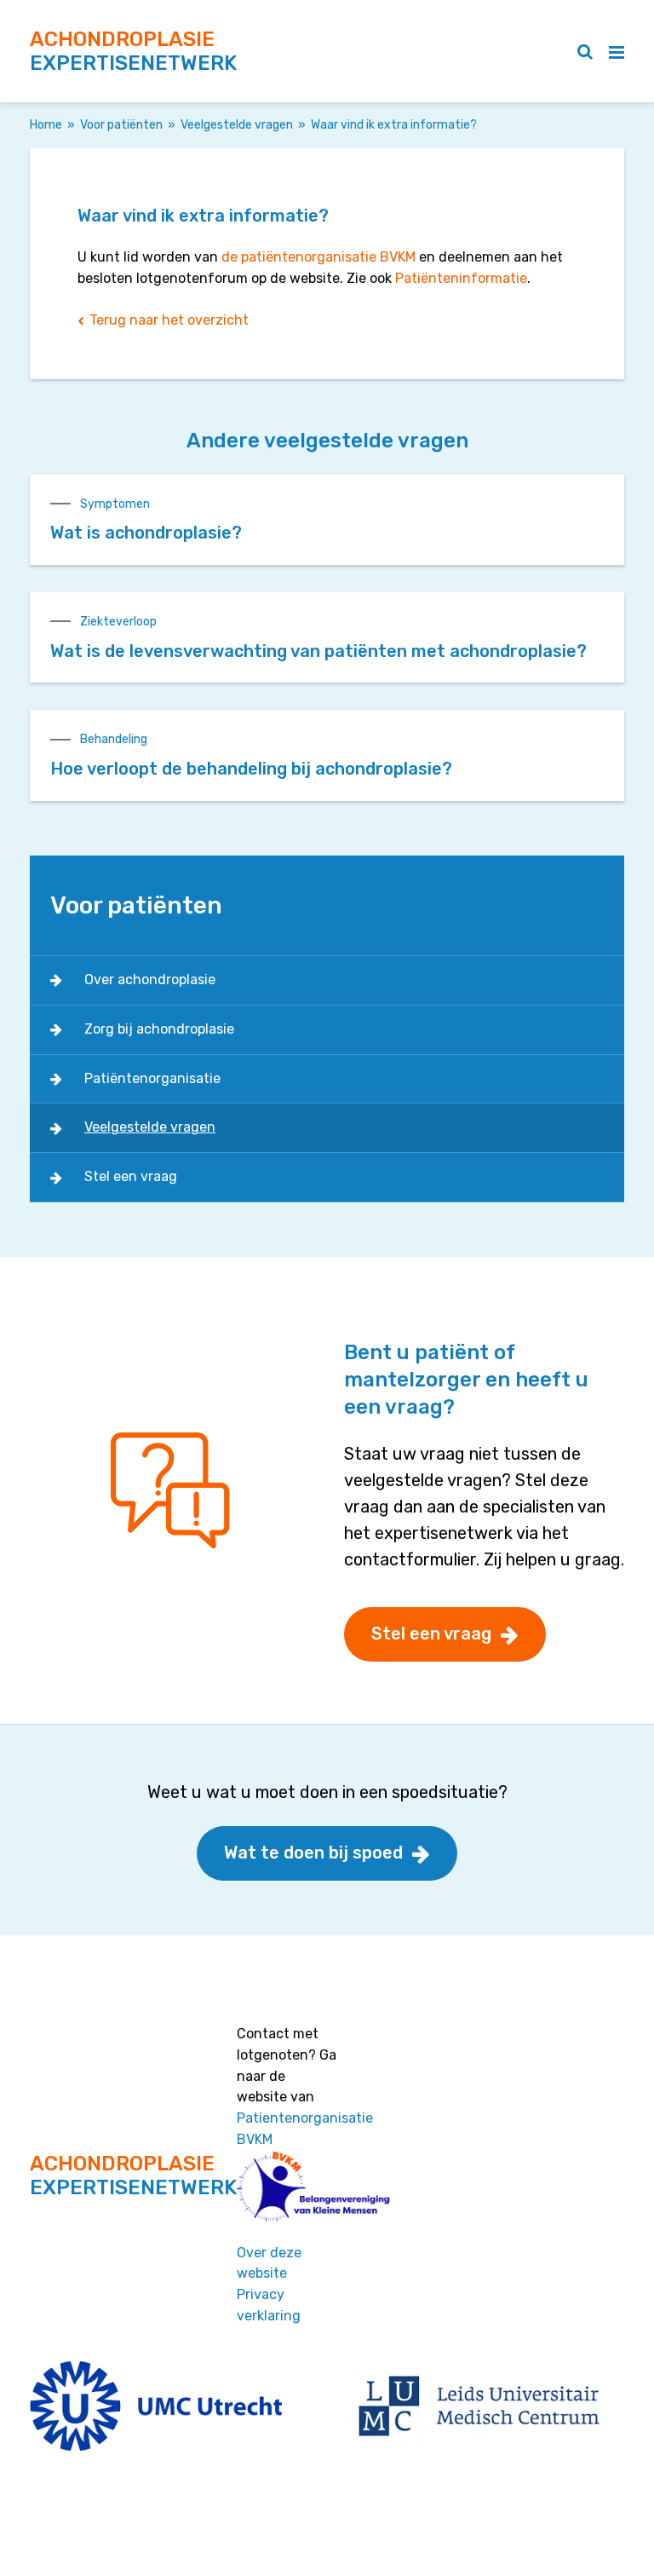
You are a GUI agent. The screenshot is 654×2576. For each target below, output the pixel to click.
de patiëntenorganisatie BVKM (318, 257)
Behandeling (114, 739)
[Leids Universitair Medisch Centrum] (479, 2405)
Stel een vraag (131, 1176)
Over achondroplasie (150, 980)
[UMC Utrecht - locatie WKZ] (156, 2405)
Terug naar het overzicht (169, 320)
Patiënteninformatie (461, 278)
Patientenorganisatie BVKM (305, 2129)
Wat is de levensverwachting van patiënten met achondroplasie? (318, 651)
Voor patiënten (121, 125)
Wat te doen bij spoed (313, 1853)
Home (46, 125)
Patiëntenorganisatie (152, 1078)
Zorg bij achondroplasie (159, 1029)
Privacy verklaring (269, 2305)
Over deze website (269, 2263)
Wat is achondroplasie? (146, 533)
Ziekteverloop (118, 622)
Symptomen (115, 504)
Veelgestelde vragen (237, 125)
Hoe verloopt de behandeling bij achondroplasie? (251, 769)
